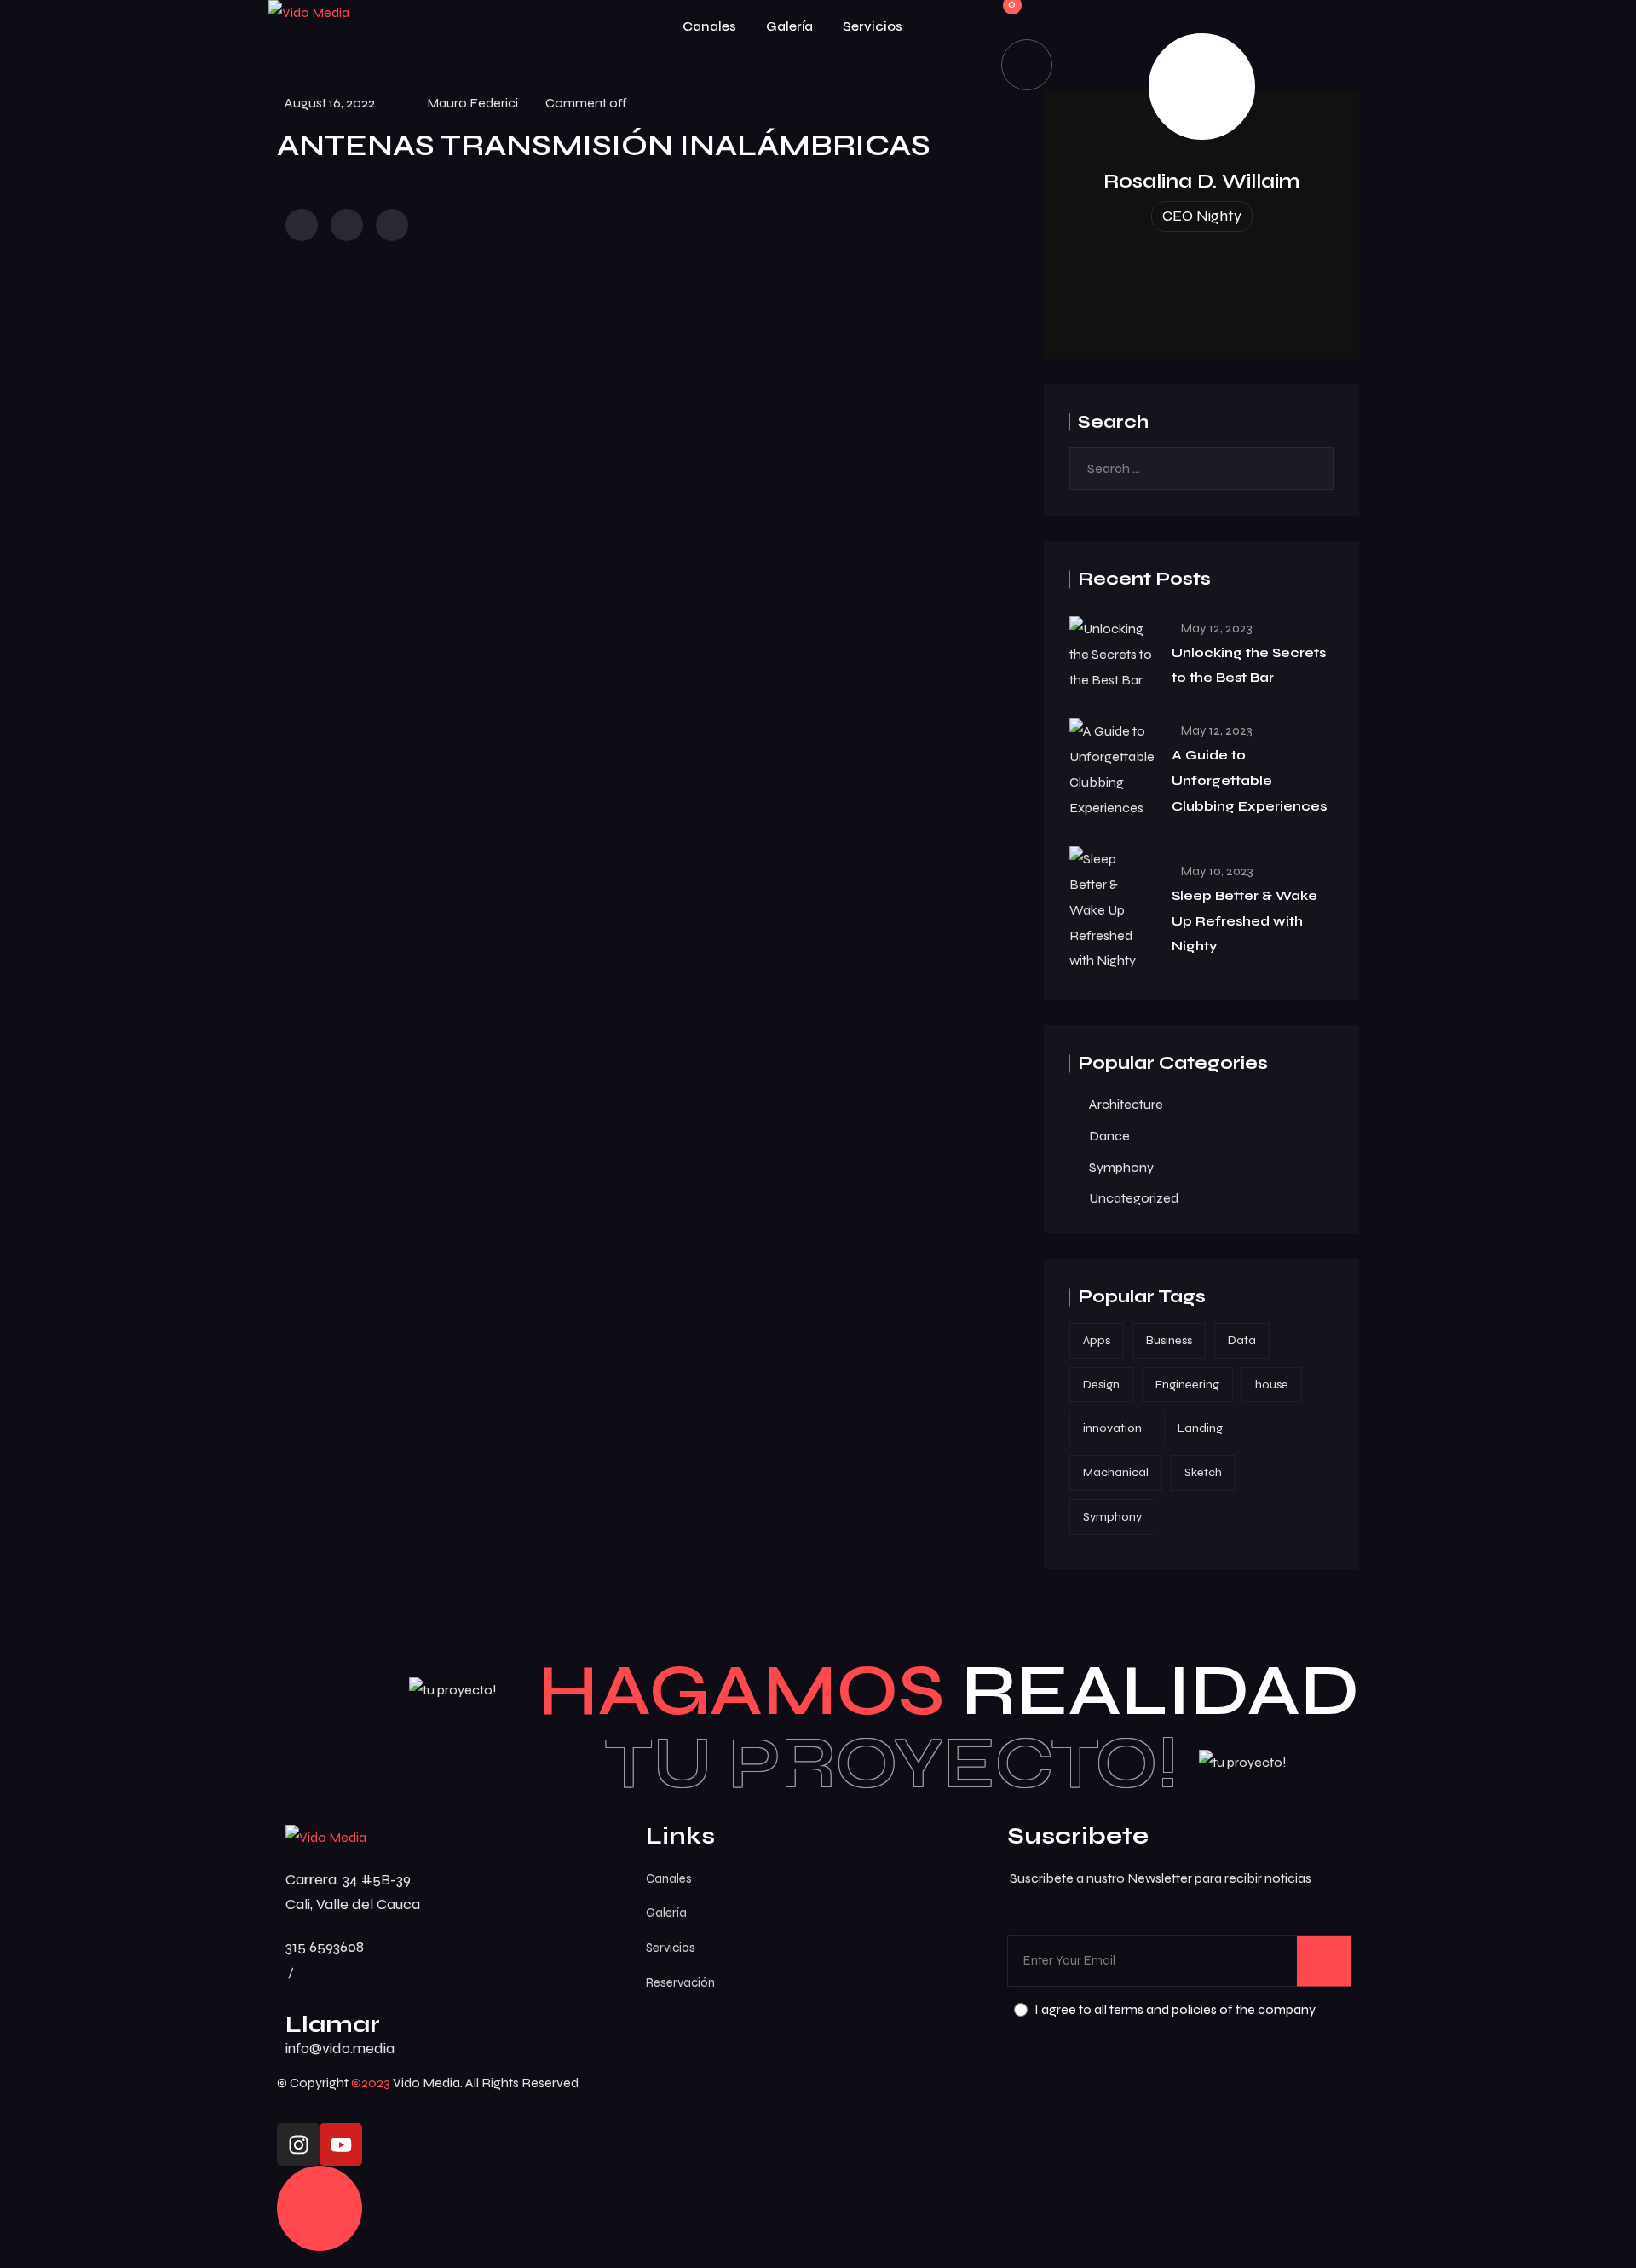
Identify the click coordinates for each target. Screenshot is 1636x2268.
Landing (1200, 1428)
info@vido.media (340, 2048)
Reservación (680, 1982)
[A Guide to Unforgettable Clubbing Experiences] (1112, 769)
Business (1169, 1340)
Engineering (1187, 1385)
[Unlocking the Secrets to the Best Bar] (1112, 654)
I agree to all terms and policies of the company (1175, 2009)
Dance (1109, 1136)
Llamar (333, 2024)
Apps (1097, 1340)
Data (1242, 1340)
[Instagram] (298, 2144)
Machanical (1116, 1472)
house (1272, 1385)
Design (1101, 1385)
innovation (1112, 1428)
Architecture (1126, 1104)
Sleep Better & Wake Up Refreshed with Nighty (1244, 921)
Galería (789, 26)
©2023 (371, 2083)
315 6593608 (325, 1947)
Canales (709, 26)
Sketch (1203, 1472)
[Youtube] (341, 2144)
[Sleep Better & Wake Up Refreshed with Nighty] (1112, 910)
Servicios (873, 26)
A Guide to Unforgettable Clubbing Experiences (1249, 780)
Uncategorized (1134, 1198)
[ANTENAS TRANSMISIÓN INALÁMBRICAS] (302, 225)
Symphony (1121, 1167)
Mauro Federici (472, 103)
